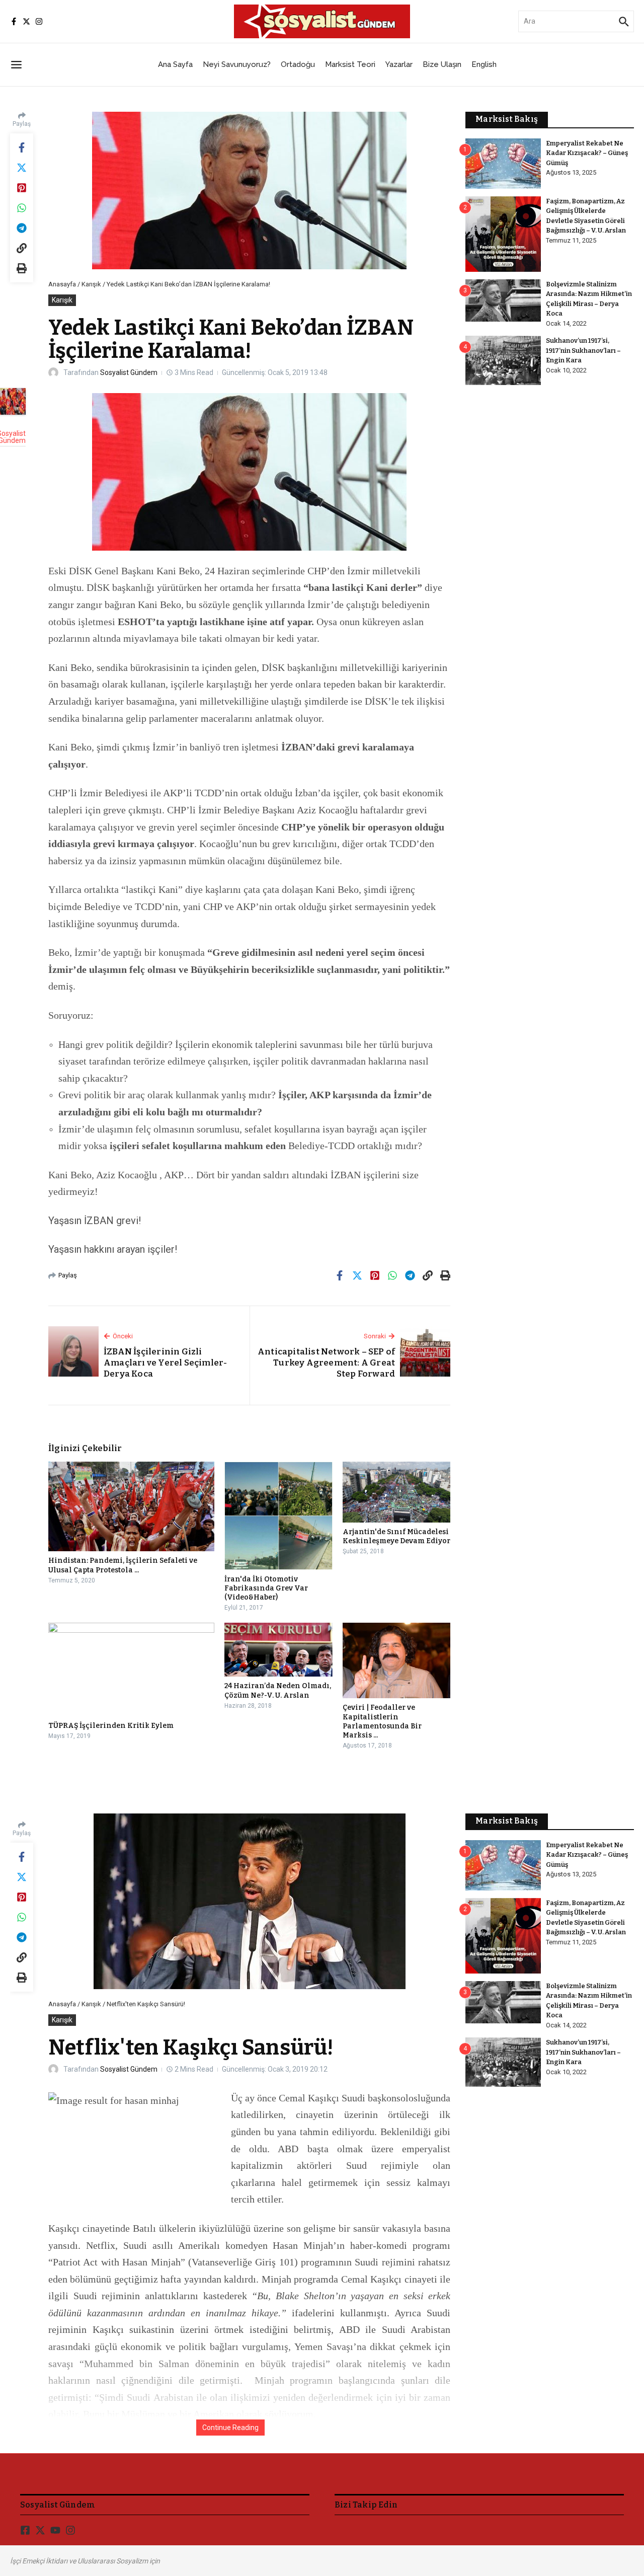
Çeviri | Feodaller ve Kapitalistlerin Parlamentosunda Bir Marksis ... (382, 1721)
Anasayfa (62, 284)
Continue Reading (230, 2428)
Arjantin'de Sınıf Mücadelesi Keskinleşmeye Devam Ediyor (396, 1536)
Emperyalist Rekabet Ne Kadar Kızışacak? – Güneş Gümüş (587, 153)
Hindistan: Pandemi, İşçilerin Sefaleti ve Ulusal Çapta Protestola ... (123, 1565)
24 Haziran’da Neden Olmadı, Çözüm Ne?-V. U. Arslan (278, 1690)
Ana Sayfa (175, 64)
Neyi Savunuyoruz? (237, 64)
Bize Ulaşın (442, 64)
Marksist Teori (350, 64)
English (484, 64)
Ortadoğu (298, 64)
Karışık (91, 284)
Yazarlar (399, 64)
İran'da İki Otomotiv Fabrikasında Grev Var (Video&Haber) (266, 1588)
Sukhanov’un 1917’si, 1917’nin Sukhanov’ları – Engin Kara (583, 350)
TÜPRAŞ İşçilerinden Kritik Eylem (111, 1726)
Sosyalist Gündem (129, 372)
